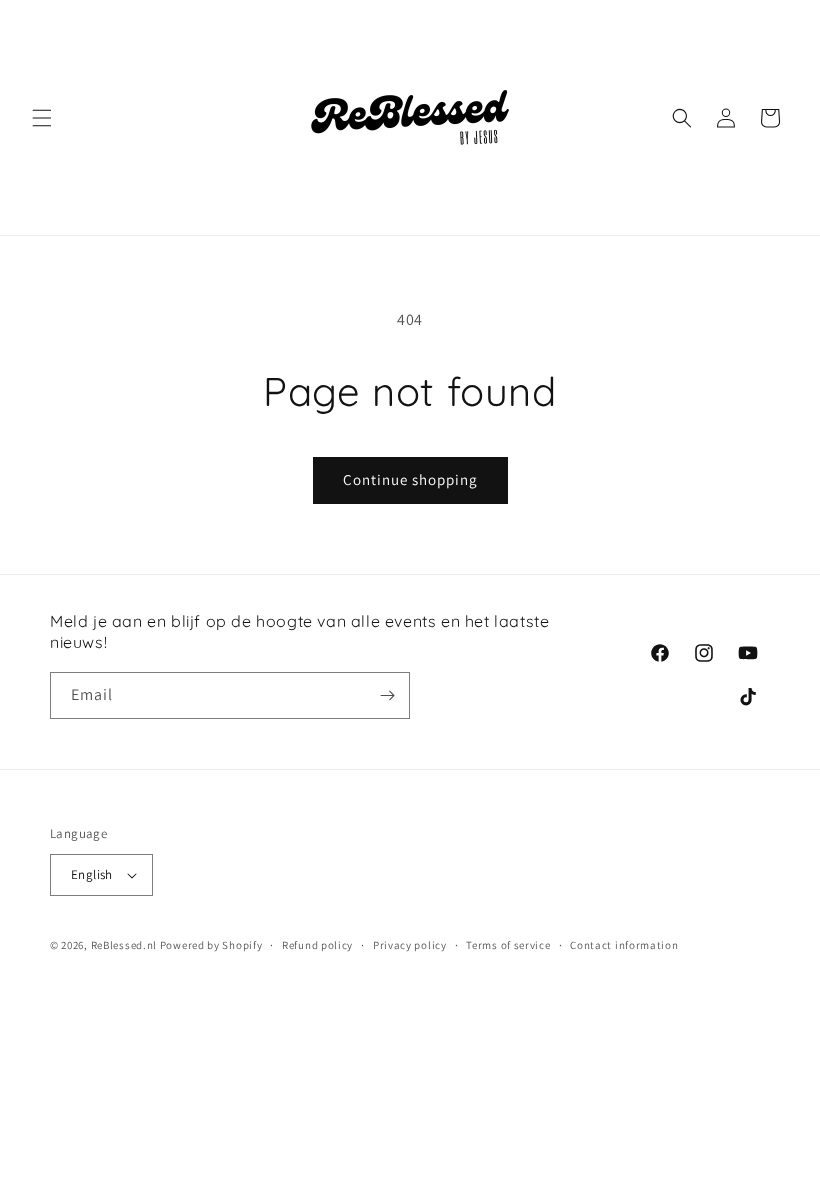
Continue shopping (410, 479)
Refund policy (317, 945)
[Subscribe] (387, 695)
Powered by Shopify (211, 945)
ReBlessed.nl (124, 945)
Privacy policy (410, 945)
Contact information (624, 945)
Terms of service (508, 945)
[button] (42, 118)
